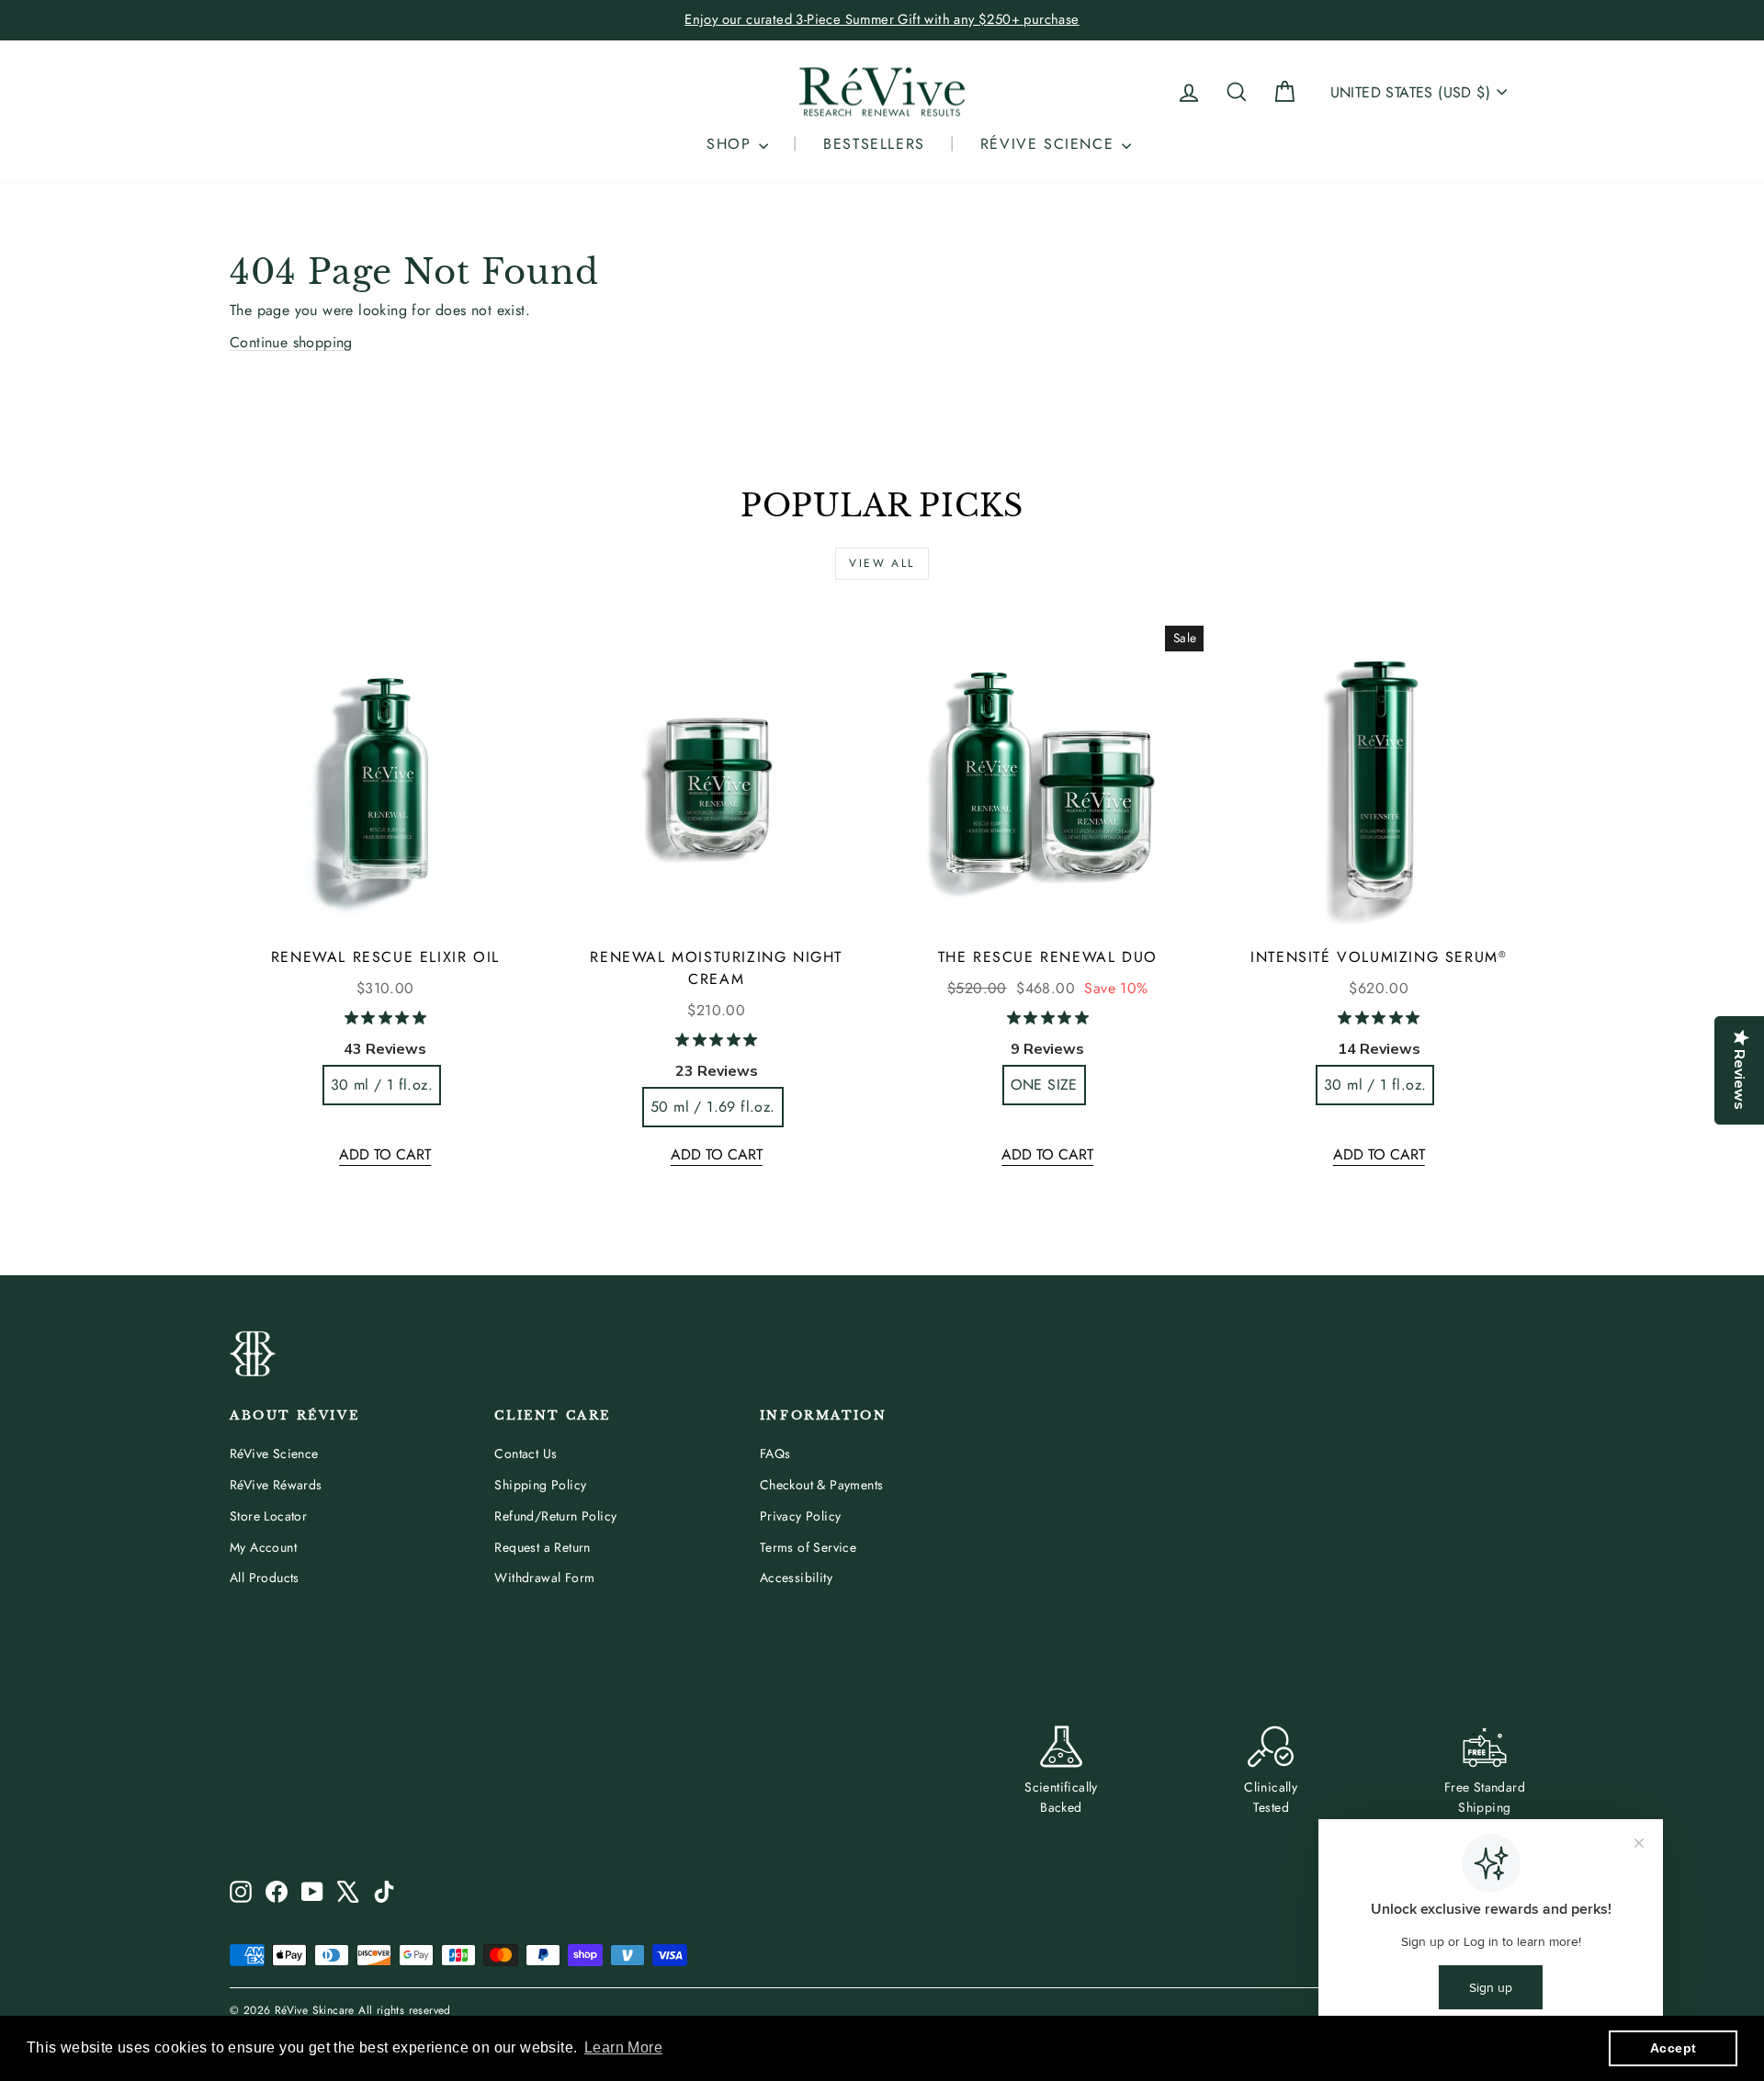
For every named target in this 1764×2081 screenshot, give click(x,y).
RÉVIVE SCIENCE (1050, 144)
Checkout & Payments (822, 1485)
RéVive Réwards (276, 1485)
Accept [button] (1673, 2048)
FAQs (775, 1453)
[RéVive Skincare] (882, 92)
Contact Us (526, 1453)
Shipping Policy (540, 1485)
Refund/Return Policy (555, 1516)
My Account (263, 1547)
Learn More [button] (623, 2047)
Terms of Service (808, 1547)
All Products (265, 1578)
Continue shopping (291, 342)
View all (882, 563)
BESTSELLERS (874, 144)
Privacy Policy (801, 1516)
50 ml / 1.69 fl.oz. (713, 1107)
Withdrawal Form (544, 1578)
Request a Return (542, 1547)
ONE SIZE (1044, 1085)
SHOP (732, 144)
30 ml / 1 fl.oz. (382, 1085)
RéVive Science (274, 1453)
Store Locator (268, 1516)
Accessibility (796, 1578)
